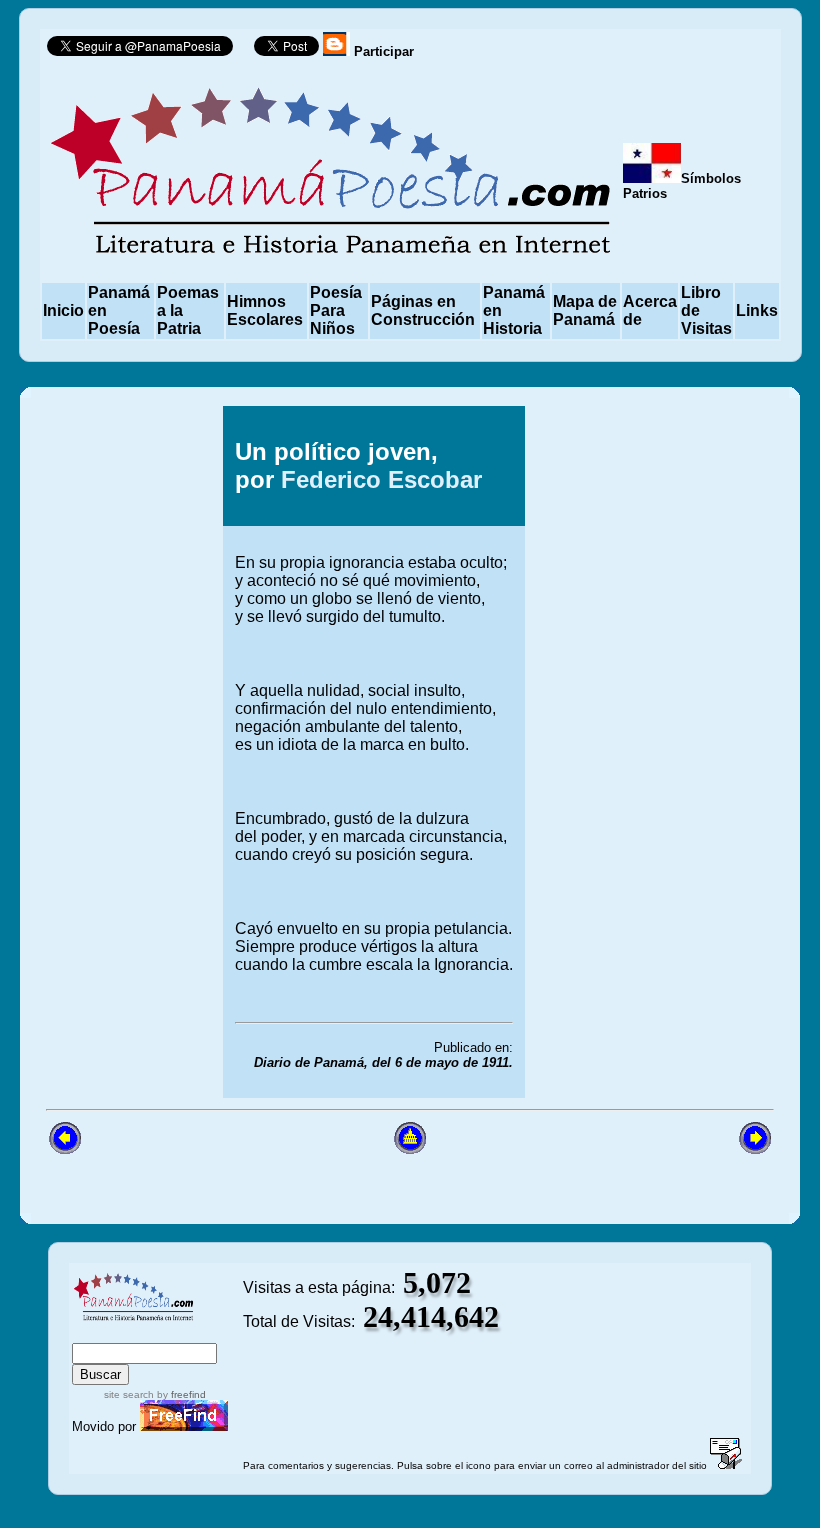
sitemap (141, 1333)
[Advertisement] (673, 752)
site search (129, 1394)
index (93, 1333)
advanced (207, 1333)
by (180, 1394)
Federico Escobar (381, 479)
